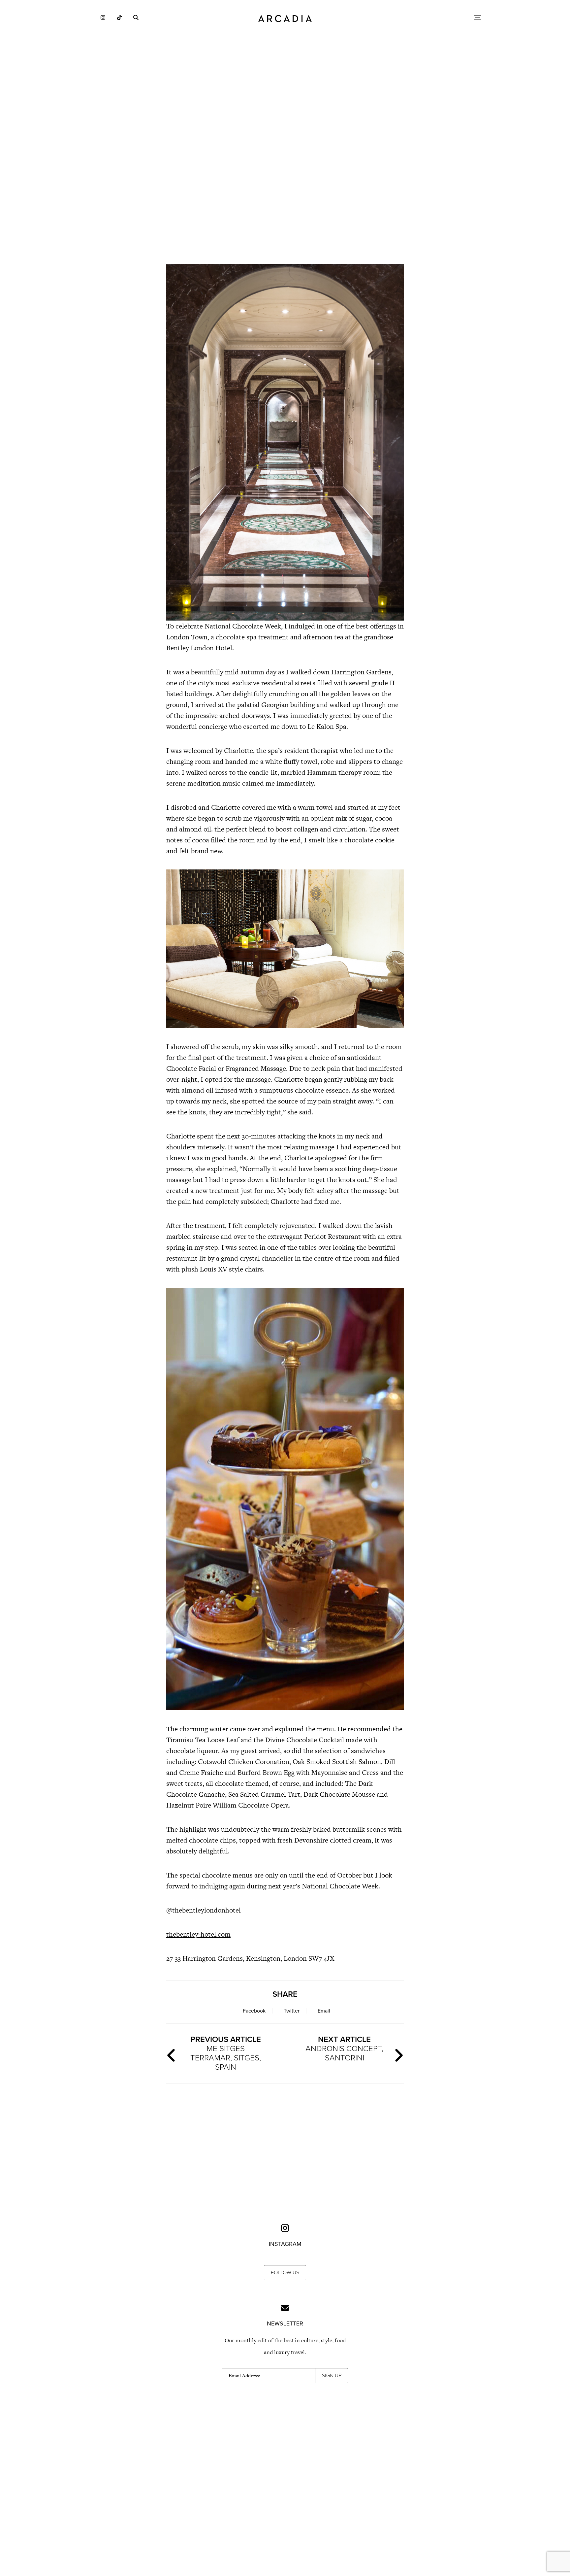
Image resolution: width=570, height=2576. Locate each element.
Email (324, 2011)
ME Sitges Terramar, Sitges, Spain (226, 2053)
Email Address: (244, 2376)
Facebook (254, 2011)
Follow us (285, 2273)
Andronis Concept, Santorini (344, 2049)
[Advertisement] (285, 201)
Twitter (292, 2011)
